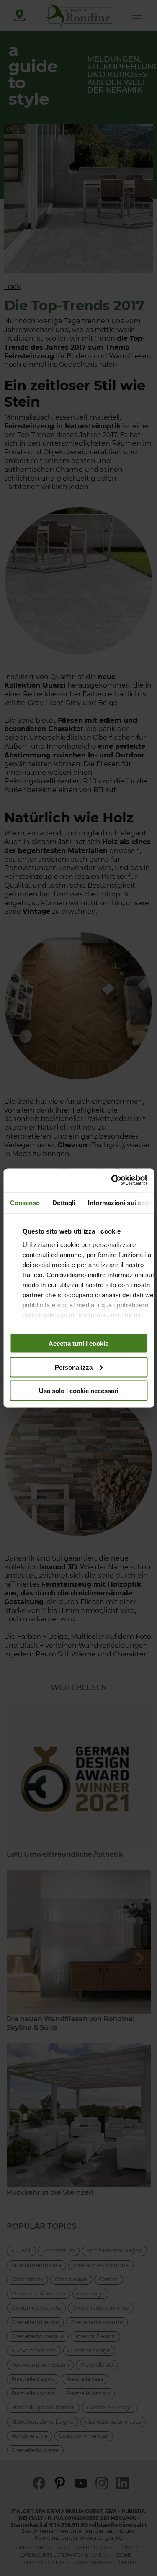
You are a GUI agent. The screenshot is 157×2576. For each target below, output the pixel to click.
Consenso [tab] (25, 1202)
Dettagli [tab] (64, 1202)
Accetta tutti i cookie (78, 1343)
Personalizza (74, 1367)
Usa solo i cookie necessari (79, 1391)
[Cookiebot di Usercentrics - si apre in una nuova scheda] (112, 1180)
